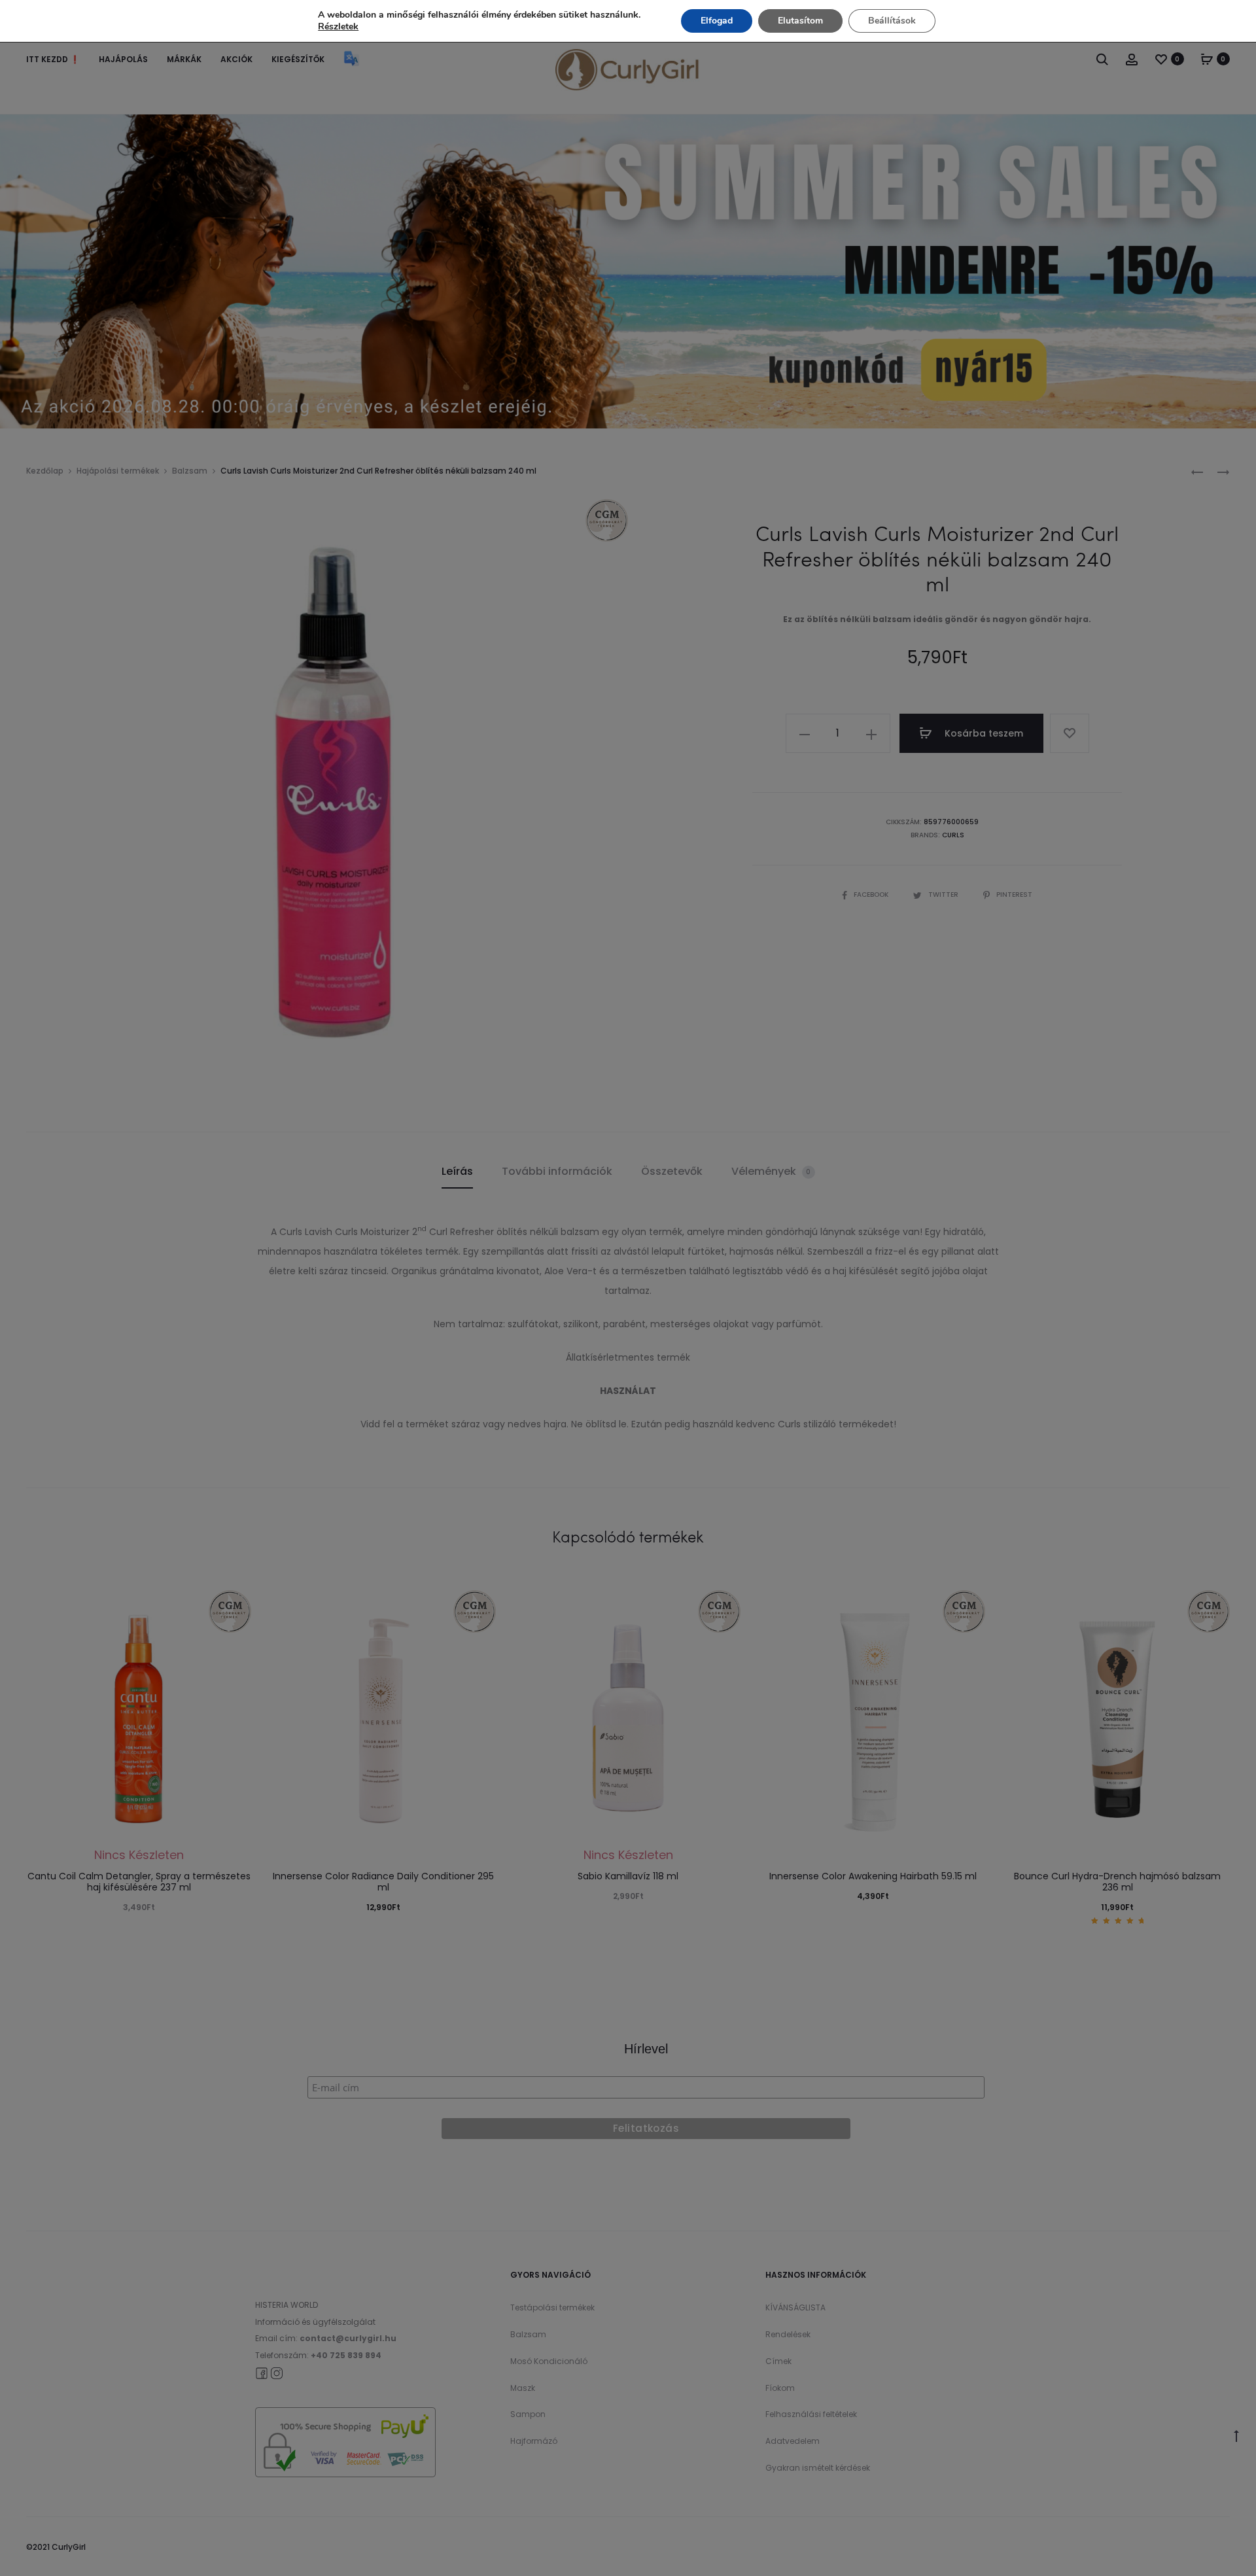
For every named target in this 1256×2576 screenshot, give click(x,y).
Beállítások (892, 21)
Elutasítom (800, 21)
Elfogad (717, 21)
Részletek (338, 27)
